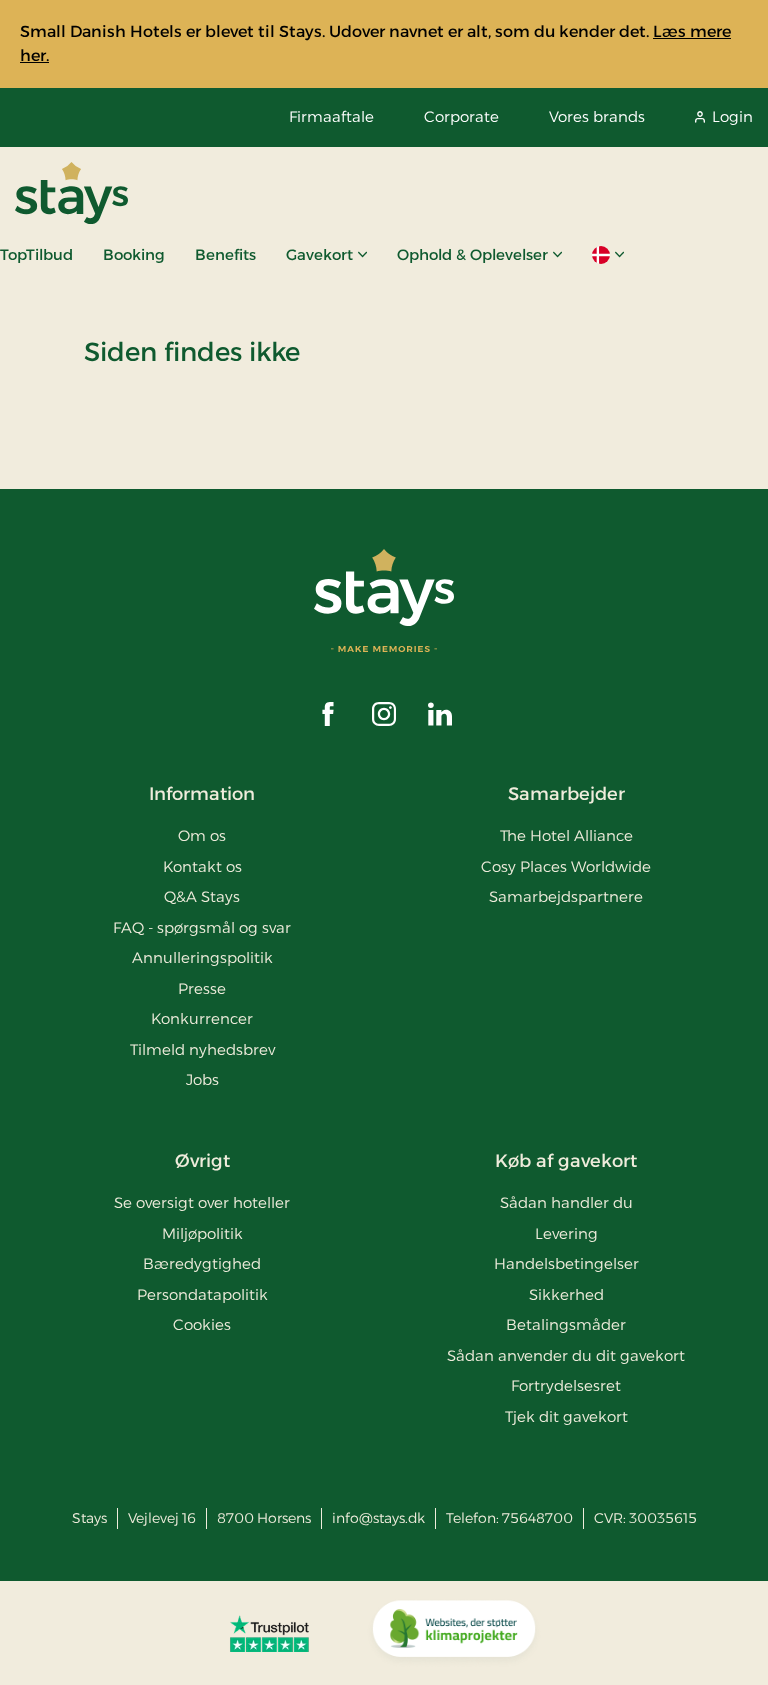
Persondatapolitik (202, 1294)
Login (732, 116)
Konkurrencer (202, 1018)
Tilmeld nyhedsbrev (202, 1049)
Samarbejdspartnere (566, 896)
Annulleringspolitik (202, 957)
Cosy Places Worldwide (566, 866)
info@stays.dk (378, 1518)
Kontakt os (202, 866)
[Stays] (71, 193)
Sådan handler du (566, 1202)
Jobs (202, 1079)
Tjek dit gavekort (566, 1416)
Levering (566, 1233)
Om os (202, 835)
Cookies (202, 1324)
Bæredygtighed (202, 1263)
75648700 (537, 1518)
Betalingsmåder (566, 1324)
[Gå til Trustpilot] (269, 1633)
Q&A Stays (202, 896)
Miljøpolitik (202, 1233)
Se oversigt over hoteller (202, 1202)
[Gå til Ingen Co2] (454, 1633)
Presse (202, 988)
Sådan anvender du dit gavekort (566, 1355)
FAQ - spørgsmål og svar (202, 927)
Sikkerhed (566, 1294)
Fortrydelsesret (566, 1385)
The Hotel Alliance (566, 835)
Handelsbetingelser (566, 1263)
